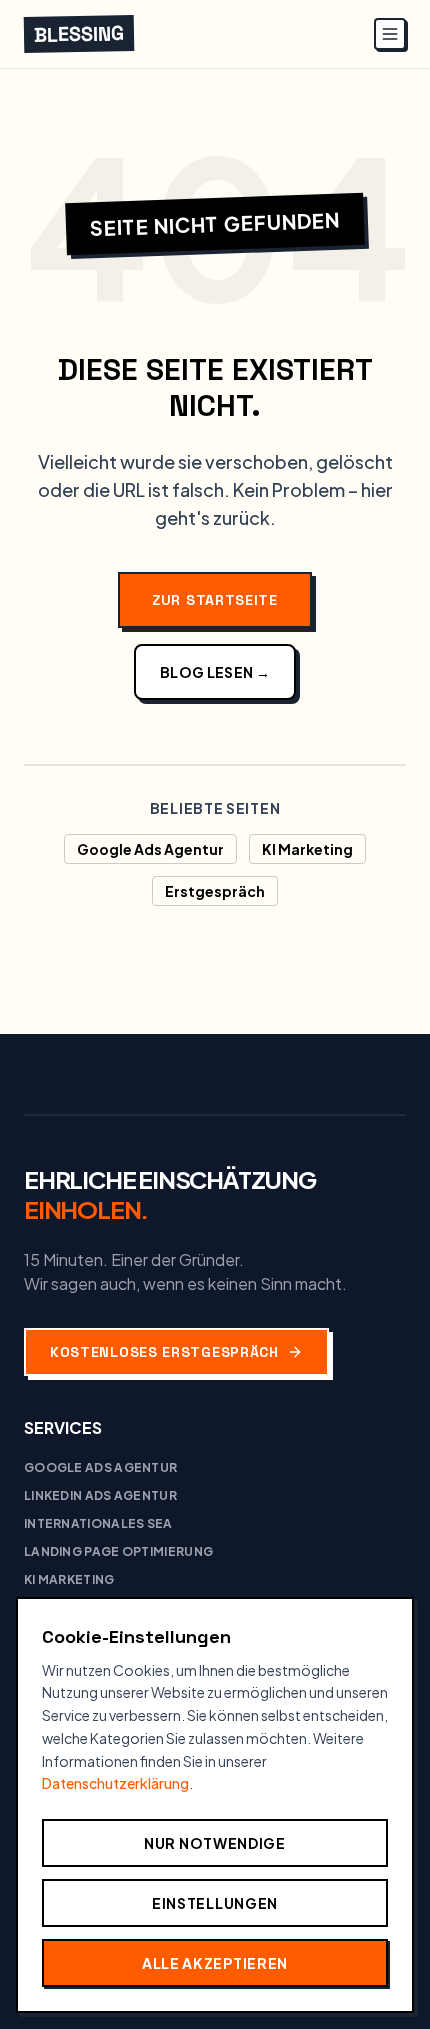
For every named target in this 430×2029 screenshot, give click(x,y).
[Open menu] (390, 34)
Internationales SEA (98, 1523)
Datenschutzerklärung (115, 1783)
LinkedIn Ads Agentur (100, 1495)
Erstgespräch (215, 891)
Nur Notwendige (215, 1843)
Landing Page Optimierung (118, 1551)
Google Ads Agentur (150, 849)
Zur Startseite (215, 600)
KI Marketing (307, 849)
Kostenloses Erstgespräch (164, 1352)
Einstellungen (215, 1903)
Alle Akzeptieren (215, 1963)
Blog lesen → (215, 672)
